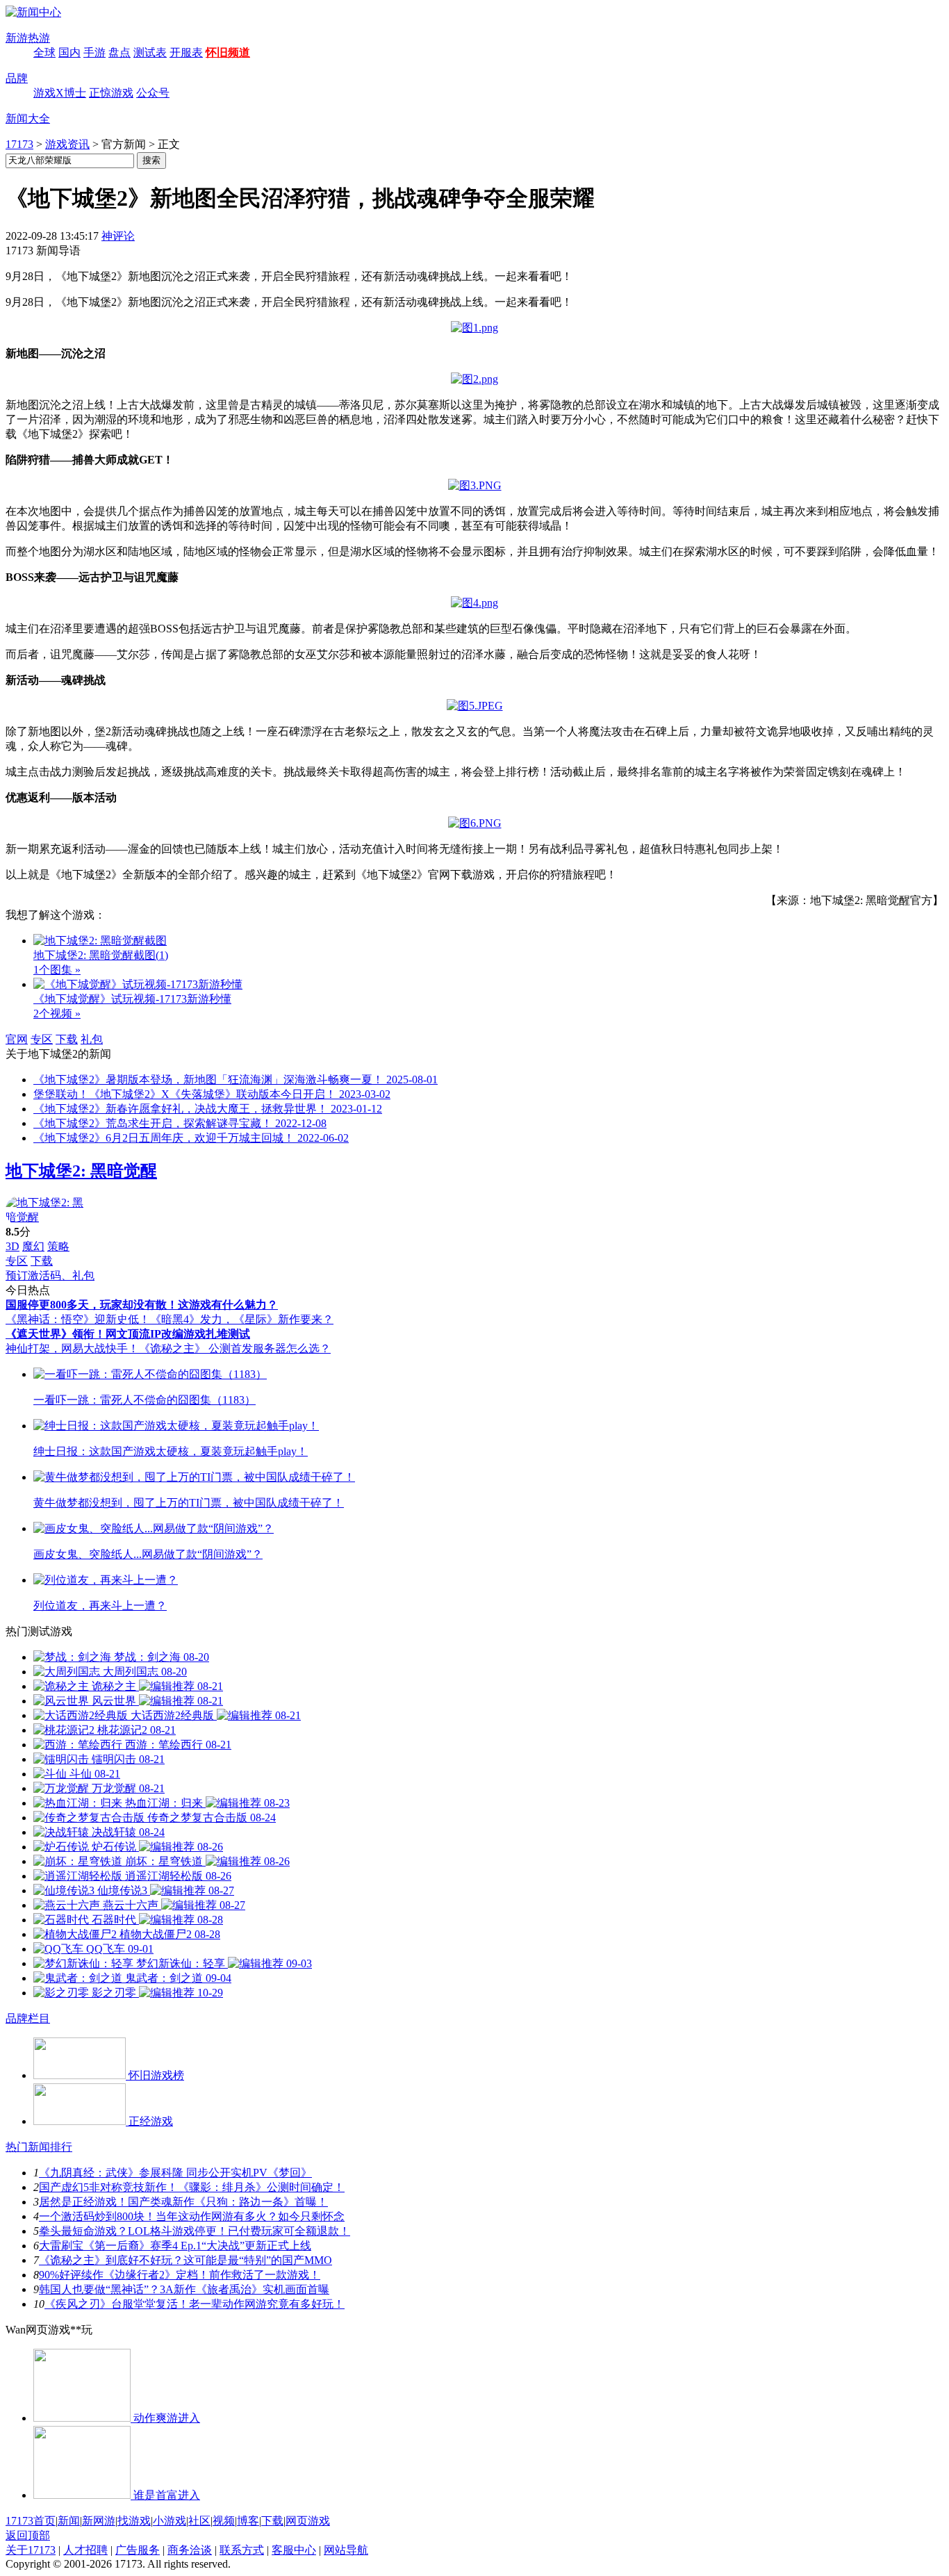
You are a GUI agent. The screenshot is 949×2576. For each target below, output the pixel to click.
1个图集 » (57, 970)
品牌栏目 (28, 2018)
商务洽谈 (190, 2550)
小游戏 (170, 2521)
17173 (19, 144)
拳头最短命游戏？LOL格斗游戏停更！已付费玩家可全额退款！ (195, 2231)
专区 (42, 1039)
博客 (248, 2521)
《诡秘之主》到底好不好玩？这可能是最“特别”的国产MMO (185, 2260)
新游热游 (28, 38)
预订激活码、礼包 (50, 1275)
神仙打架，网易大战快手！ (72, 1348)
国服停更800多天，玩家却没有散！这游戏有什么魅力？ (142, 1305)
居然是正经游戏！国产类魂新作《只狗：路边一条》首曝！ (183, 2202)
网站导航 (346, 2550)
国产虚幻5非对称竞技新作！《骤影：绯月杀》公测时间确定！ (192, 2187)
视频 (224, 2521)
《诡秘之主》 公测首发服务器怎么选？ (235, 1348)
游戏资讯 (67, 144)
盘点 (119, 52)
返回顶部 (28, 2535)
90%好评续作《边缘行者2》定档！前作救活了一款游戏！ (180, 2275)
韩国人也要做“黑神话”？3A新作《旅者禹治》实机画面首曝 (184, 2289)
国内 (69, 52)
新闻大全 (28, 118)
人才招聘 (85, 2550)
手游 (94, 52)
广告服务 (138, 2550)
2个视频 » (57, 1014)
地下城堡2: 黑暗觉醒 (81, 1171)
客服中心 (294, 2550)
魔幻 (33, 1246)
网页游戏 (308, 2521)
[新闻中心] (33, 12)
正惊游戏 (111, 93)
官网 (17, 1039)
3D (13, 1246)
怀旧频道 (228, 52)
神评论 (118, 236)
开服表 (186, 52)
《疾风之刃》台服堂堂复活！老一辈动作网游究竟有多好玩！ (195, 2304)
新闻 (69, 2521)
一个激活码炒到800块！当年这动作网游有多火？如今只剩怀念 (192, 2216)
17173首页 (31, 2521)
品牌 (17, 78)
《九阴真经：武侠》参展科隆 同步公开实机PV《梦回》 (175, 2173)
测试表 (150, 52)
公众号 (153, 93)
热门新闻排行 (39, 2147)
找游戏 (134, 2521)
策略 (58, 1246)
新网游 (99, 2521)
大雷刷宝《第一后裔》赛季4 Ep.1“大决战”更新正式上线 (175, 2246)
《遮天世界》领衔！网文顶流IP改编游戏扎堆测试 (128, 1334)
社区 (199, 2521)
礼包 (92, 1039)
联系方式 (242, 2550)
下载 (67, 1039)
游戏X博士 (60, 93)
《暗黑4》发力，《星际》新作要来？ (242, 1319)
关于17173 (31, 2550)
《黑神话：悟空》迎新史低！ (78, 1319)
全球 (44, 52)
